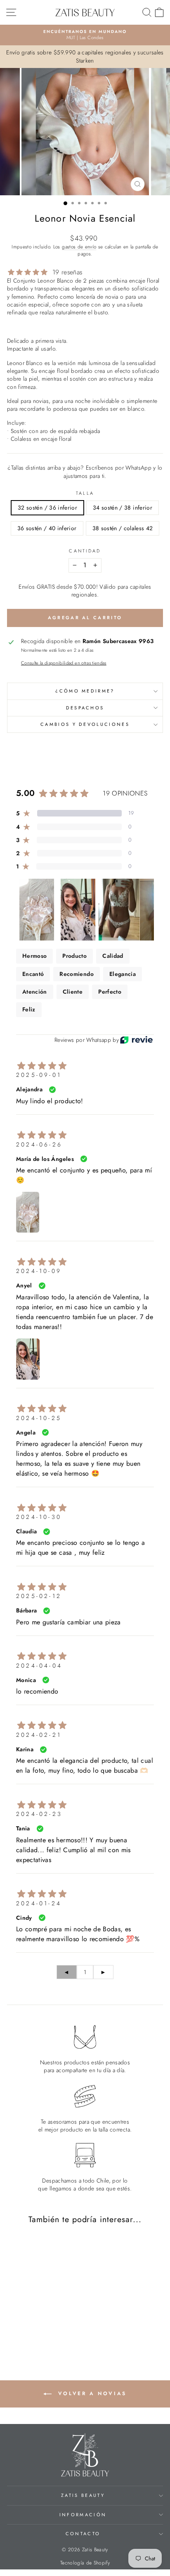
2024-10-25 (39, 1418)
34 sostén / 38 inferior (123, 508)
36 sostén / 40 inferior (47, 528)
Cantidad (85, 551)
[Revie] (136, 1040)
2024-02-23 (39, 1814)
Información (83, 2515)
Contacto (83, 2534)
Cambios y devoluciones (85, 724)
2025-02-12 (39, 1596)
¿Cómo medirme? (85, 691)
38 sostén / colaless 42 (123, 528)
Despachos (85, 708)
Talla (85, 493)
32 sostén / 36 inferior (47, 508)
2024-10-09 (39, 1271)
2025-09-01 (39, 1075)
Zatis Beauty (83, 2495)
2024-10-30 (39, 1517)
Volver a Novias (91, 2394)
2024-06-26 (39, 1144)
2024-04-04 (39, 1666)
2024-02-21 (39, 1735)
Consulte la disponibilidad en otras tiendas (64, 663)
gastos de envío (79, 247)
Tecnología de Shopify (85, 2563)
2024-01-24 (39, 1903)
